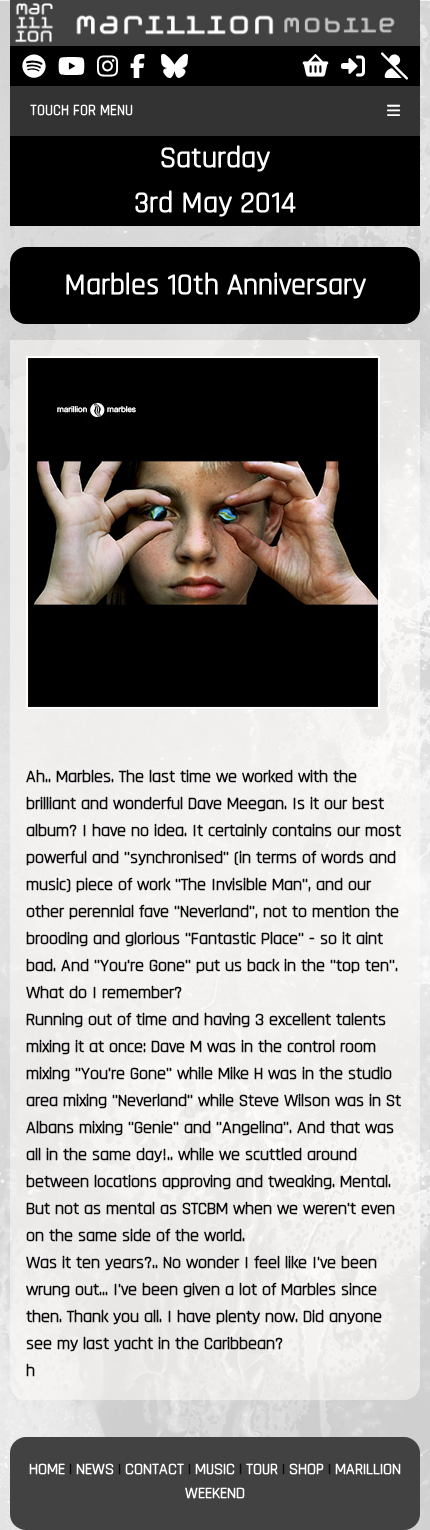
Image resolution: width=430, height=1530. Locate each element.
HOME (47, 1469)
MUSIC (215, 1469)
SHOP (306, 1469)
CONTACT (154, 1469)
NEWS (95, 1469)
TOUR (262, 1469)
